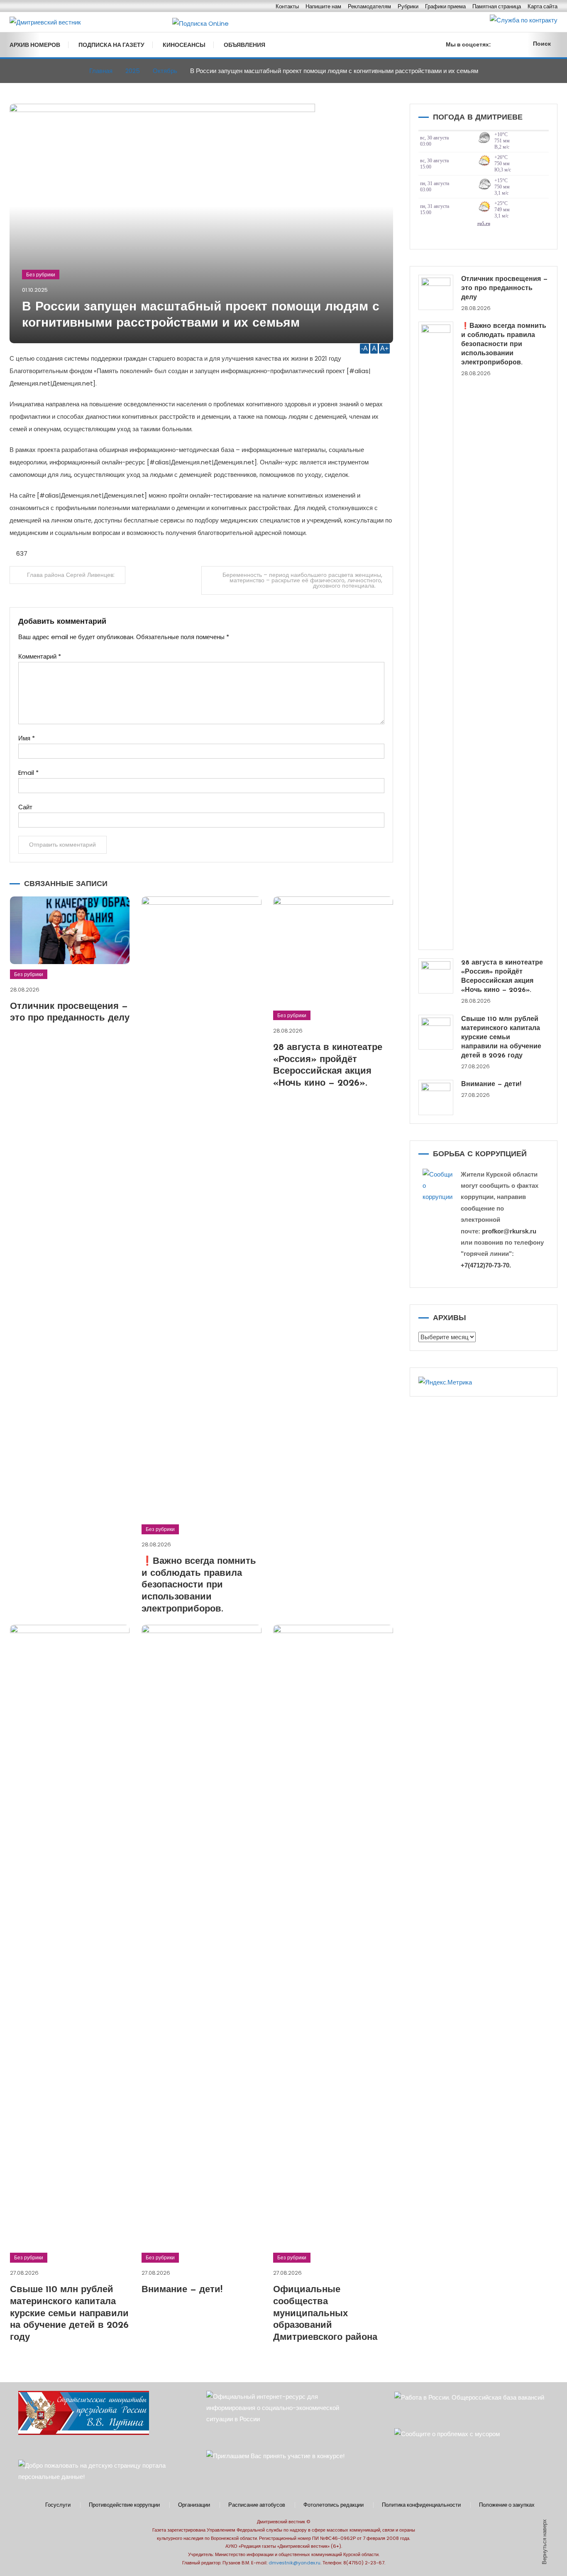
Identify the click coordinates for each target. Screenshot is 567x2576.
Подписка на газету (111, 45)
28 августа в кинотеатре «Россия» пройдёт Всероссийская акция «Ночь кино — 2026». (502, 977)
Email (28, 773)
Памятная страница (497, 6)
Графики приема (445, 6)
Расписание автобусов (257, 2505)
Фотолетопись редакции (334, 2505)
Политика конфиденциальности (421, 2505)
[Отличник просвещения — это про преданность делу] (436, 292)
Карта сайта (543, 6)
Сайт (25, 807)
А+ (384, 348)
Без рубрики (41, 275)
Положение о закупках (507, 2505)
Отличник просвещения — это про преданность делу (505, 288)
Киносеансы (184, 45)
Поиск (542, 44)
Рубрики (408, 6)
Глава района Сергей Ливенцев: (71, 575)
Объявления (244, 45)
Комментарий (40, 656)
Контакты (287, 6)
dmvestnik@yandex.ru (294, 2563)
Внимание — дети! (182, 2290)
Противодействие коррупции (124, 2505)
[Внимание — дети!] (436, 1098)
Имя (27, 738)
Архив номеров (35, 45)
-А (364, 348)
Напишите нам (323, 6)
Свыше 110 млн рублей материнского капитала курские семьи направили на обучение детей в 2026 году (69, 2314)
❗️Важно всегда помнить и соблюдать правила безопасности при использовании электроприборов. (199, 1585)
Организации (194, 2505)
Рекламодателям (369, 6)
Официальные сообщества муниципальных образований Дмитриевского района (325, 2314)
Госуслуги (58, 2505)
